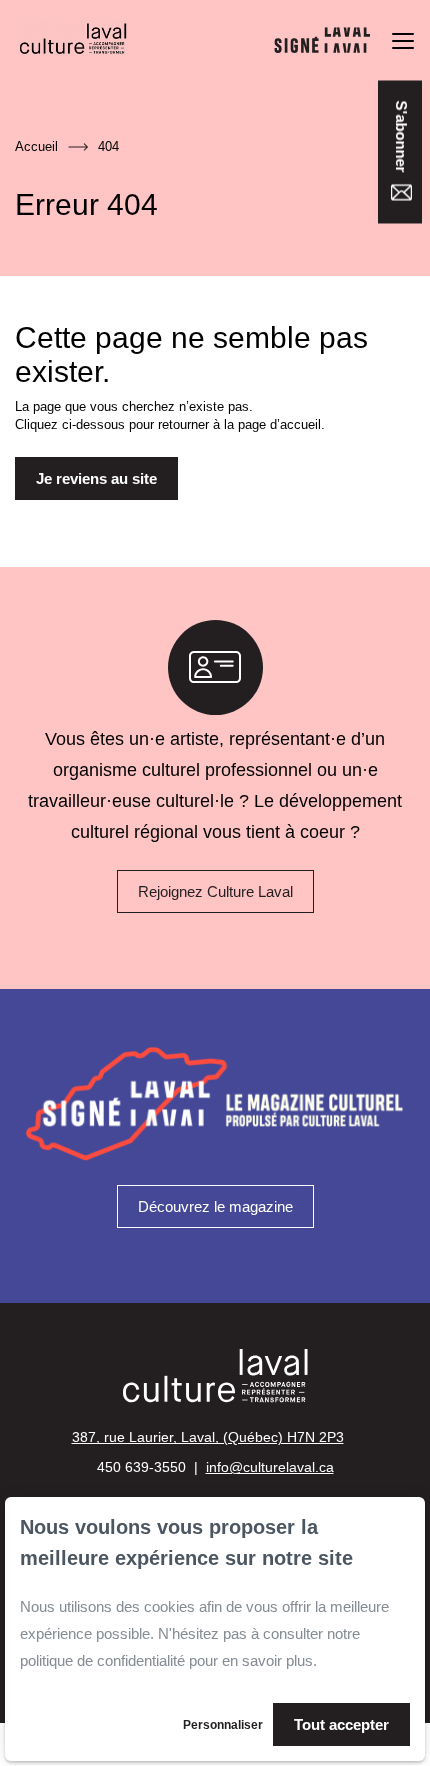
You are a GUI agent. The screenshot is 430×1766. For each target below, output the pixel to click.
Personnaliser (223, 1725)
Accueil (36, 146)
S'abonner (401, 138)
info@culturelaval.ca (270, 1467)
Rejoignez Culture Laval (215, 891)
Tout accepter (341, 1724)
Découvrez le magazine (215, 1206)
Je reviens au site (96, 478)
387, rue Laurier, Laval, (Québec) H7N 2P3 (208, 1437)
